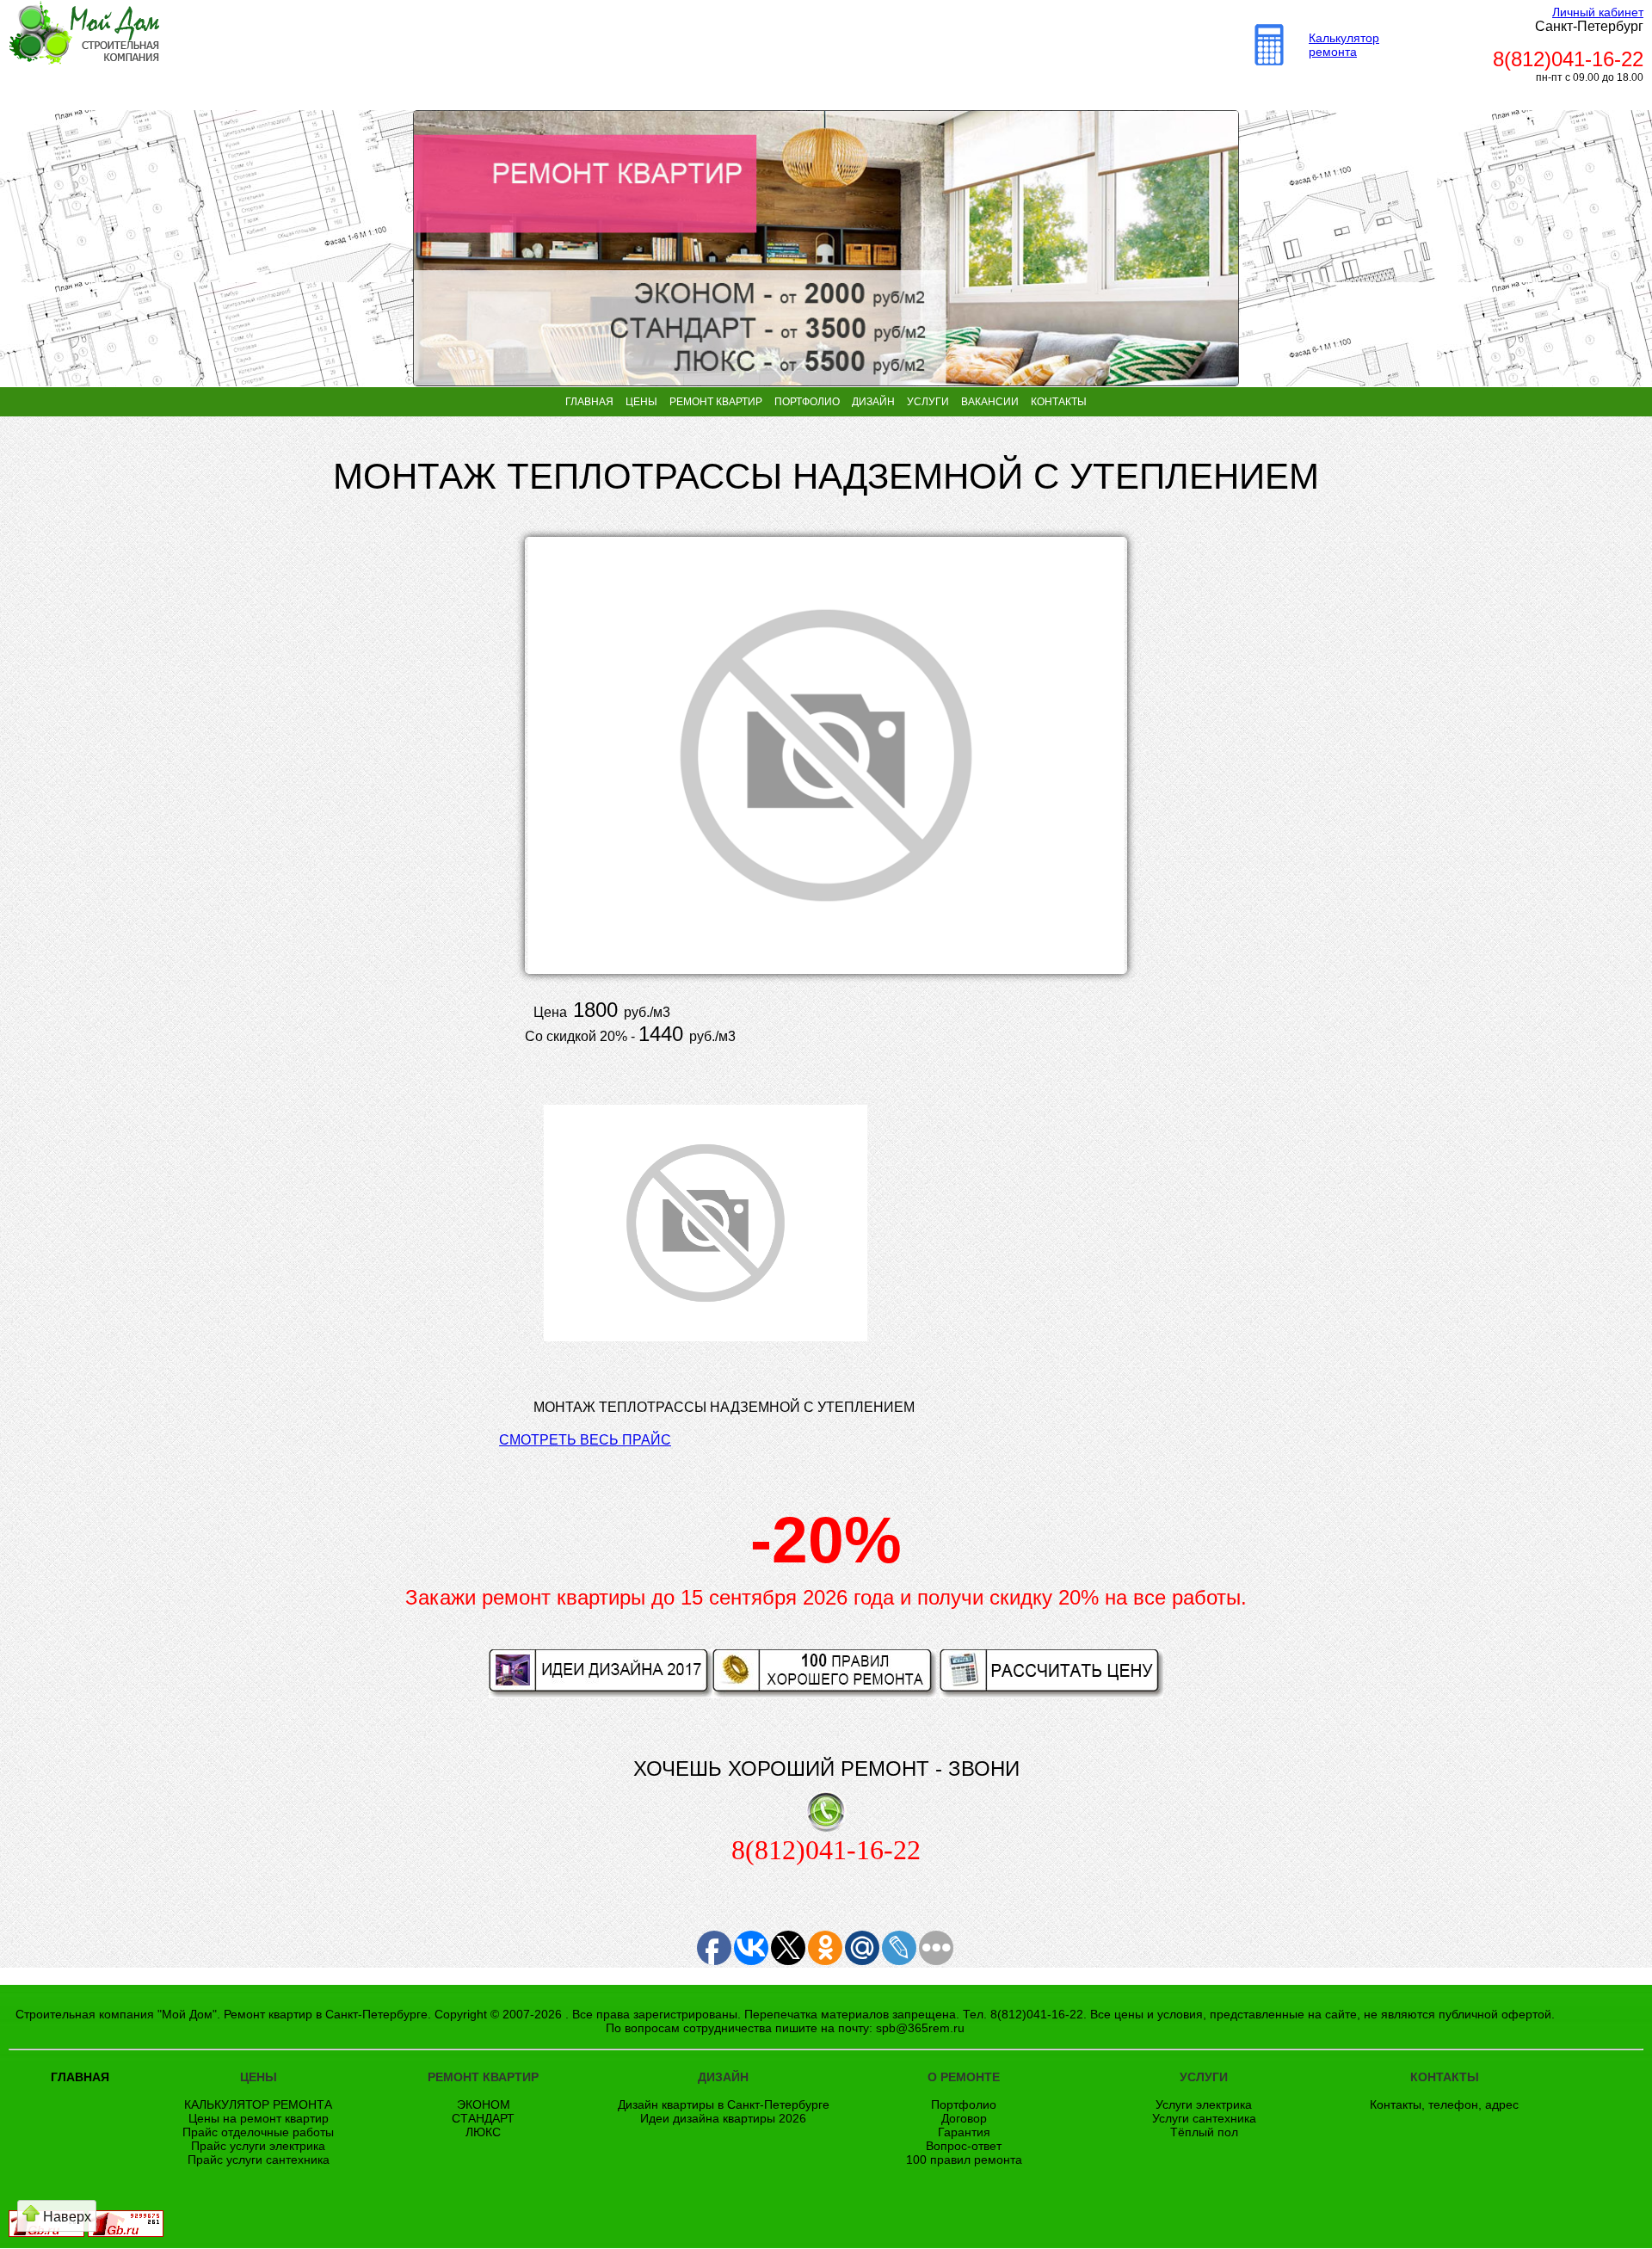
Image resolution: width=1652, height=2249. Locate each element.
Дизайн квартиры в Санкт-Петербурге (724, 2104)
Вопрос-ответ (964, 2146)
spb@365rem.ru (920, 2028)
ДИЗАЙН (873, 402)
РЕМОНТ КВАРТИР (716, 402)
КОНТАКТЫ (1059, 402)
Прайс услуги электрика (258, 2146)
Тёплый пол (1204, 2132)
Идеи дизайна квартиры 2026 (723, 2118)
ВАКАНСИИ (990, 402)
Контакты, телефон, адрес (1444, 2104)
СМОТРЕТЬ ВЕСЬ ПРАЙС (585, 1440)
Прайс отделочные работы (258, 2132)
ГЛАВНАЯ (589, 402)
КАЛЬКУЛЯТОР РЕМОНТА (258, 2104)
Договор (964, 2118)
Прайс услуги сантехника (259, 2160)
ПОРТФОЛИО (807, 402)
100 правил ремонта (964, 2160)
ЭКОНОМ (484, 2104)
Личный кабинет (1598, 12)
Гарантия (964, 2132)
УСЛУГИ (928, 402)
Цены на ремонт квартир (259, 2118)
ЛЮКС (483, 2132)
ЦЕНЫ (641, 402)
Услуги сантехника (1204, 2118)
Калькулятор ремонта (1344, 45)
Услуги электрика (1204, 2104)
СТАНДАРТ (483, 2118)
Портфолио (964, 2104)
